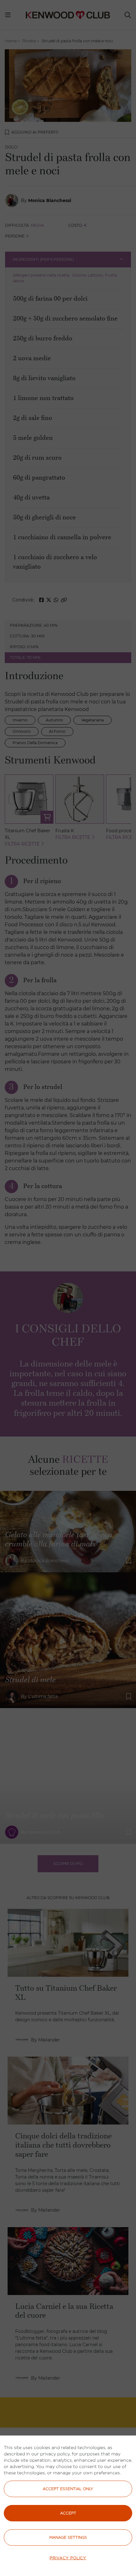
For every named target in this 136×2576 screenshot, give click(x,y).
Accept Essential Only (68, 2489)
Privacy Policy (68, 2558)
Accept (68, 2513)
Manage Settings (68, 2537)
